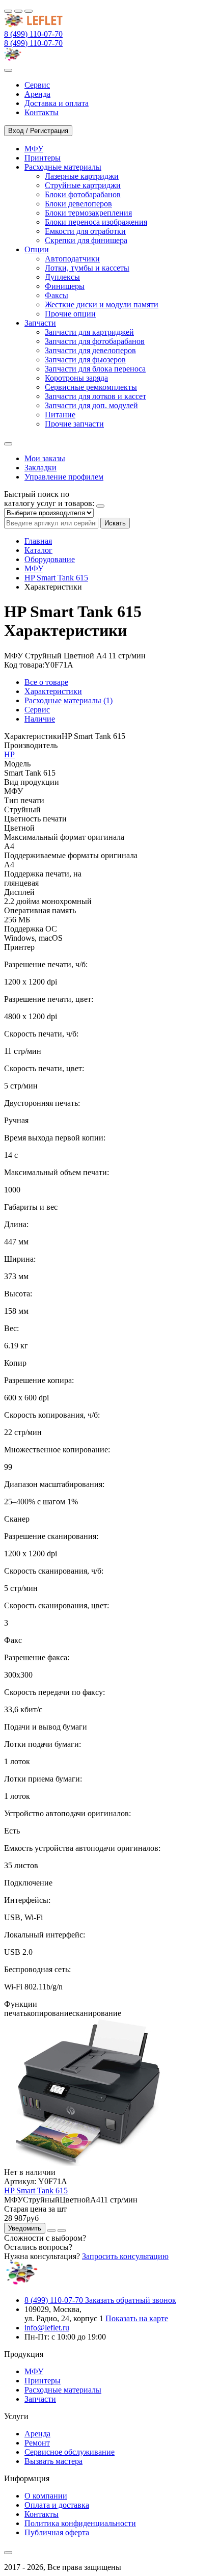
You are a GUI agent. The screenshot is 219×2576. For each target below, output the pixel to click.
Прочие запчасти (74, 424)
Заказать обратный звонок (131, 2300)
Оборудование (50, 559)
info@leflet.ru (47, 2328)
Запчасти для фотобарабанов (95, 341)
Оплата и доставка (57, 2505)
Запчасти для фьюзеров (85, 360)
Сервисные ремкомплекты (91, 387)
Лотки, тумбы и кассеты (87, 268)
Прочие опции (70, 314)
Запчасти (40, 2399)
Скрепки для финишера (86, 240)
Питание (60, 415)
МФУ (34, 568)
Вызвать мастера (53, 2461)
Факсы (57, 295)
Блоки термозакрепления (88, 213)
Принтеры (43, 2381)
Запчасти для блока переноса (95, 369)
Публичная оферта (57, 2532)
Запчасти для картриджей (89, 332)
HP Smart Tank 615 (56, 578)
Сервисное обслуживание (70, 2452)
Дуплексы (62, 277)
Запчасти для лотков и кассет (95, 396)
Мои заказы (45, 458)
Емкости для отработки (85, 231)
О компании (46, 2496)
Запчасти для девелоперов (90, 350)
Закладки (40, 468)
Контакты (42, 2514)
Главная (38, 541)
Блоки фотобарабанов (83, 194)
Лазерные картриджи (82, 176)
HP (9, 754)
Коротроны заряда (76, 378)
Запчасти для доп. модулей (91, 405)
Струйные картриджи (83, 185)
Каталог (38, 550)
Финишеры (65, 286)
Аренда (37, 2434)
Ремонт (37, 2443)
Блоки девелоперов (78, 204)
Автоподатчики (72, 259)
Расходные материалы (63, 2390)
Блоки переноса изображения (96, 222)
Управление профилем (64, 477)
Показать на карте (137, 2318)
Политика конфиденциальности (80, 2523)
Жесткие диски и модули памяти (102, 304)
